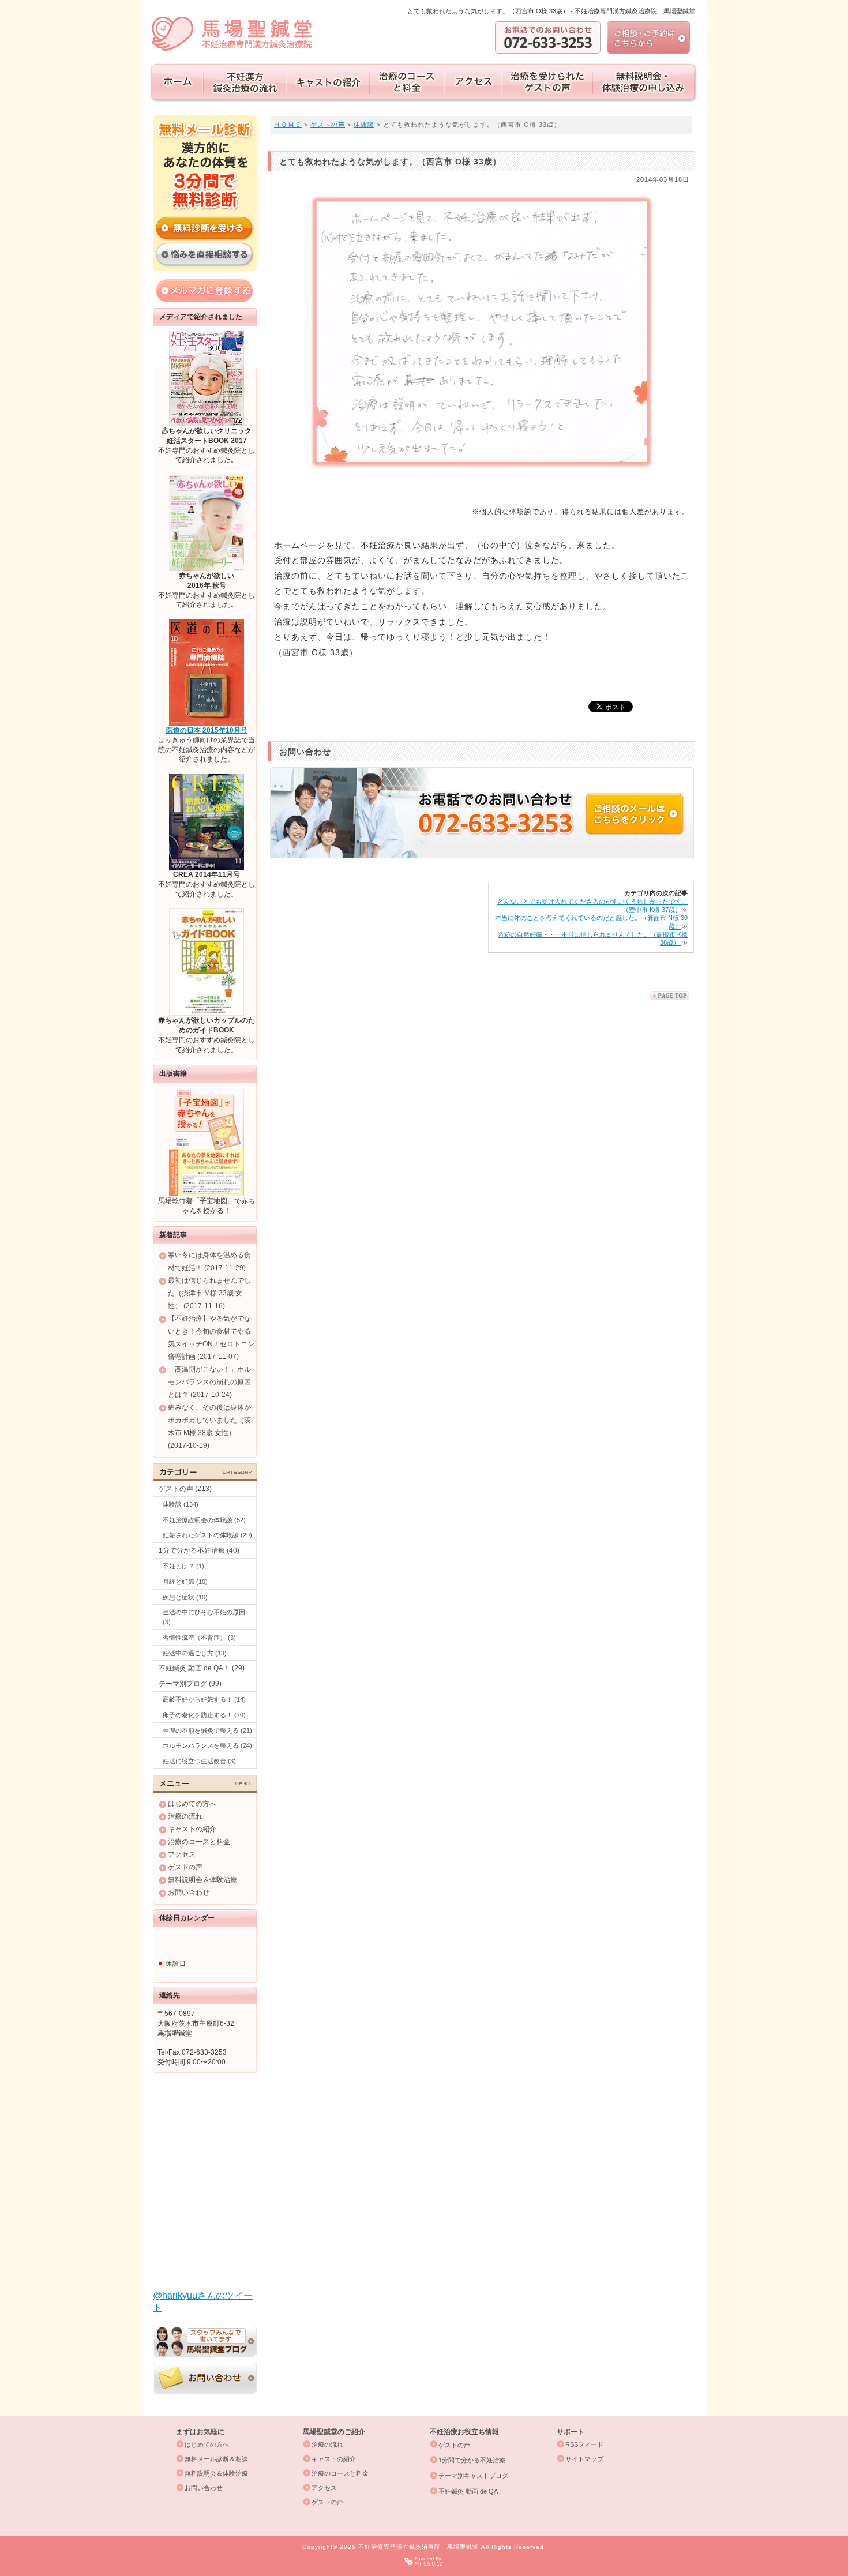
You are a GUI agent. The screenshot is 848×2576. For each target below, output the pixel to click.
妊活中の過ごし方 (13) (195, 1653)
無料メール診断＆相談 (216, 2459)
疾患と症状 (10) (185, 1597)
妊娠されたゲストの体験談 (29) (207, 1535)
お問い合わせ (189, 1892)
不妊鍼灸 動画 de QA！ (471, 2491)
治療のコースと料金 (199, 1842)
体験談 (364, 125)
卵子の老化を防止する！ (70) (204, 1715)
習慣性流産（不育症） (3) (199, 1638)
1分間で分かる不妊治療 (472, 2460)
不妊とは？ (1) (183, 1566)
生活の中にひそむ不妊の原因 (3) (204, 1617)
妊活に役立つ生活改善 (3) (199, 1761)
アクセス (182, 1854)
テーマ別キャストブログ (473, 2476)
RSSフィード (584, 2444)
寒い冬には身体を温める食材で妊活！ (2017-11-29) (209, 1261)
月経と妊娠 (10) (185, 1582)
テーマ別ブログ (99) (190, 1684)
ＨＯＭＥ (288, 125)
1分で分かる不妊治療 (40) (199, 1550)
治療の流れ (185, 1816)
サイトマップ (584, 2459)
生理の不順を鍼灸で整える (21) (207, 1730)
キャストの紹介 (192, 1829)
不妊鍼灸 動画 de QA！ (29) (202, 1668)
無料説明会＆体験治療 (202, 1880)
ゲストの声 (328, 125)
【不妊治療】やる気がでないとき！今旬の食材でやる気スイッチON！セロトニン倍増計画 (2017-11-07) (211, 1338)
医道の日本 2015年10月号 (207, 730)
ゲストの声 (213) (185, 1489)
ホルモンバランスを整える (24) (207, 1745)
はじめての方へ (192, 1804)
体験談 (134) (181, 1504)
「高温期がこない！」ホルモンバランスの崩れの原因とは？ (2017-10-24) (209, 1382)
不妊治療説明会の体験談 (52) (204, 1520)
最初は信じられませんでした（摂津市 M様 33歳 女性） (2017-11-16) (209, 1293)
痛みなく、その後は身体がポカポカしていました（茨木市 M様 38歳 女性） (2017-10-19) (209, 1426)
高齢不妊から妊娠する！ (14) (204, 1699)
